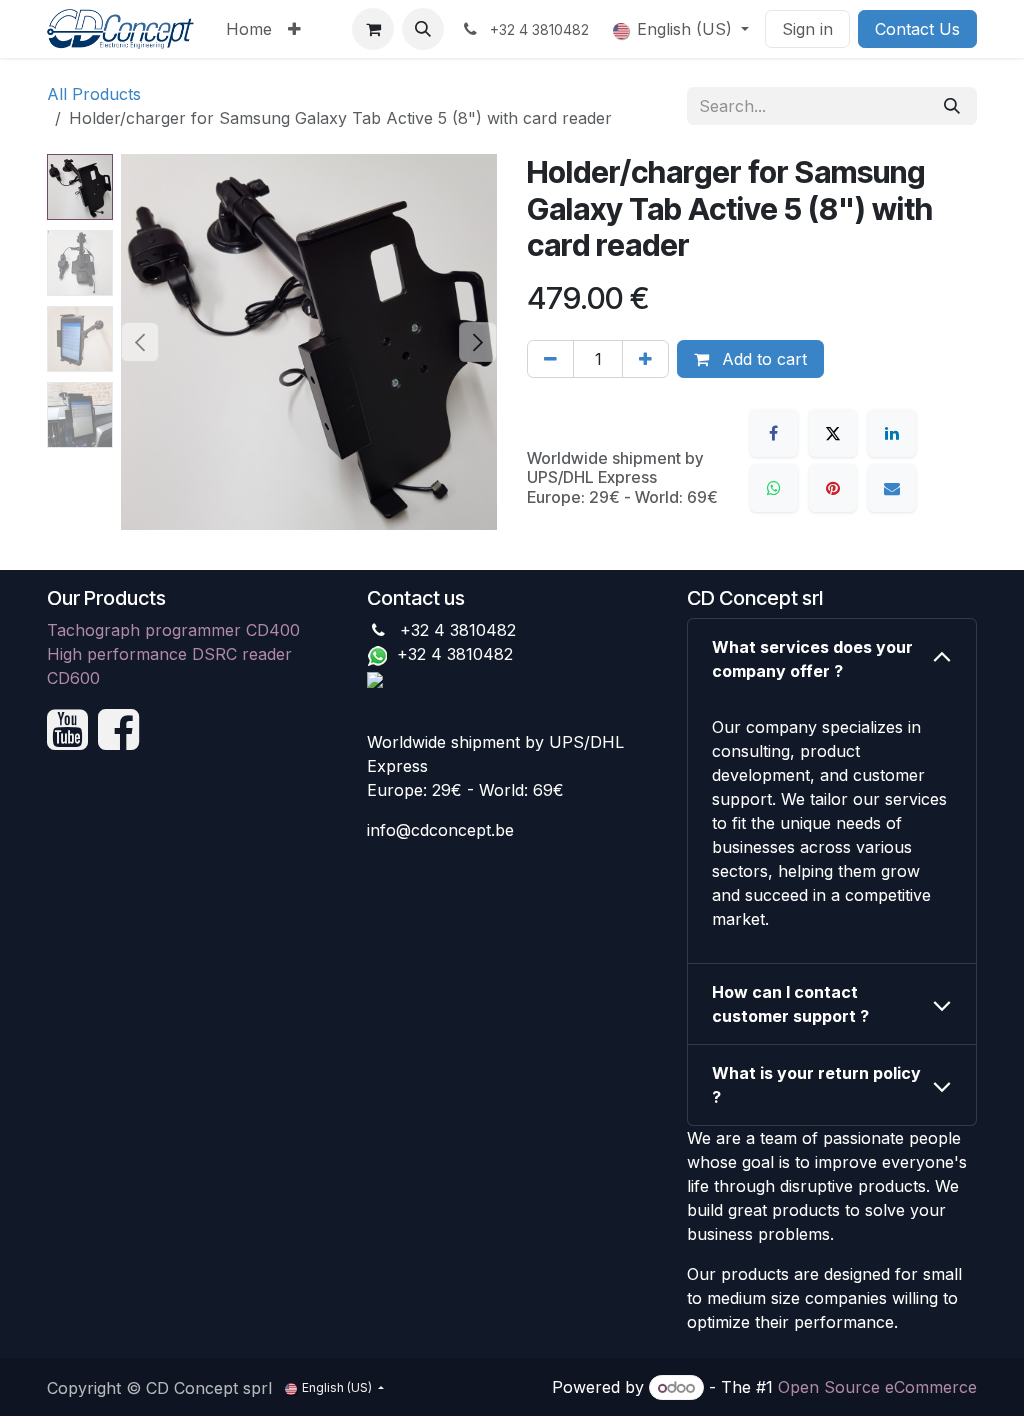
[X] (833, 433)
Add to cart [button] (762, 359)
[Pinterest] (833, 488)
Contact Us (917, 29)
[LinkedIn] (892, 433)
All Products (94, 94)
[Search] (952, 106)
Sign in (807, 29)
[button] (423, 29)
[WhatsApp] (774, 488)
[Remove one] (550, 359)
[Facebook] (774, 433)
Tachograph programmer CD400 (173, 630)
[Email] (892, 488)
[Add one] (645, 359)
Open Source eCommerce (877, 1387)
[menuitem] (249, 29)
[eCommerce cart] (373, 29)
